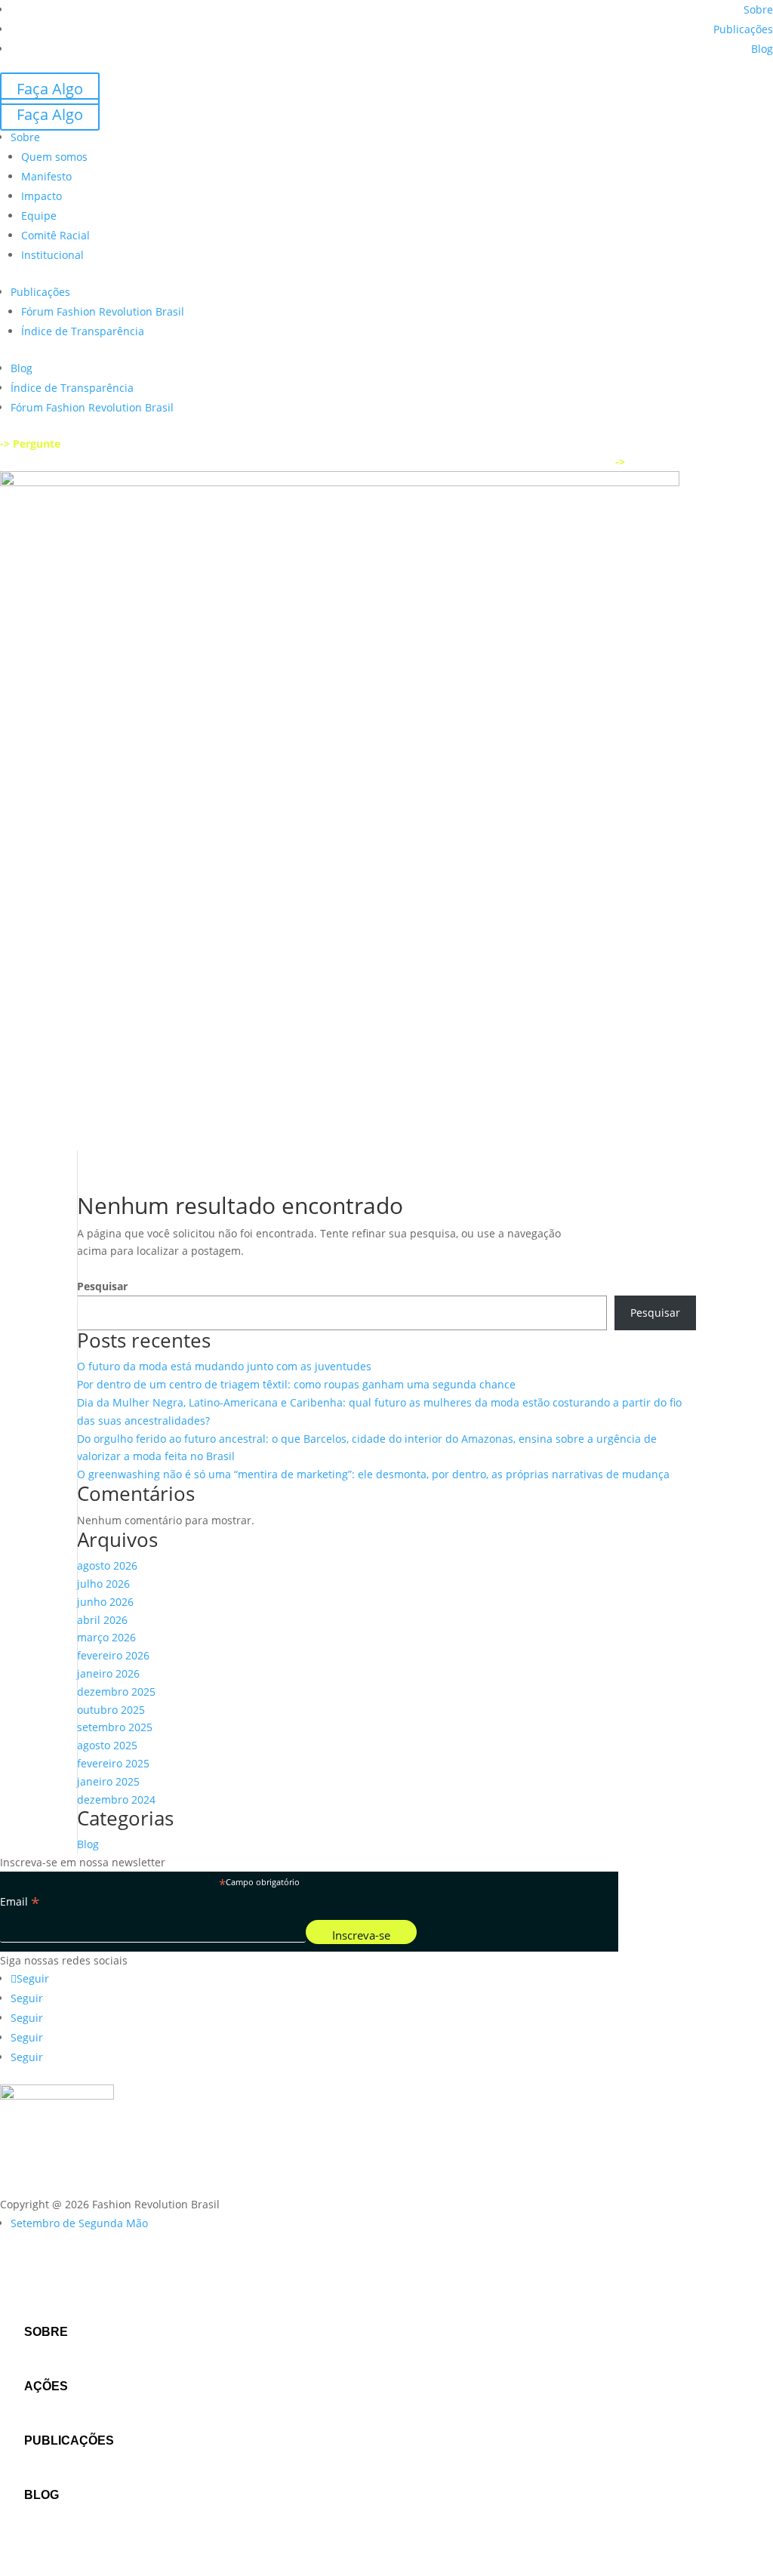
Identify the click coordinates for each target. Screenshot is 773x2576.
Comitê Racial (55, 235)
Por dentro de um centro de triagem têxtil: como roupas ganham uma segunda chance (296, 1384)
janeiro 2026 (108, 1673)
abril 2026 (102, 1620)
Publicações (743, 29)
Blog (762, 49)
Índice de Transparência (83, 331)
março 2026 (106, 1637)
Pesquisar (102, 1286)
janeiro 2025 (108, 1781)
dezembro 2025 (116, 1692)
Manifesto (46, 176)
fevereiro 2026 (113, 1655)
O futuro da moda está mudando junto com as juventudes (224, 1366)
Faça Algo (50, 89)
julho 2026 (103, 1584)
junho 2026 (105, 1602)
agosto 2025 (107, 1745)
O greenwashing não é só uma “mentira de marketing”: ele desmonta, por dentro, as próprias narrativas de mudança (373, 1474)
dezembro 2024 (116, 1800)
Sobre (758, 9)
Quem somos (54, 157)
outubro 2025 (111, 1710)
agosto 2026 (107, 1565)
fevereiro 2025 (113, 1763)
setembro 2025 (115, 1727)
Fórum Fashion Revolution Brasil (103, 311)
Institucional (52, 255)
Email (20, 1902)
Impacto (42, 196)
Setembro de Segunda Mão (79, 2223)
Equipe (39, 216)
